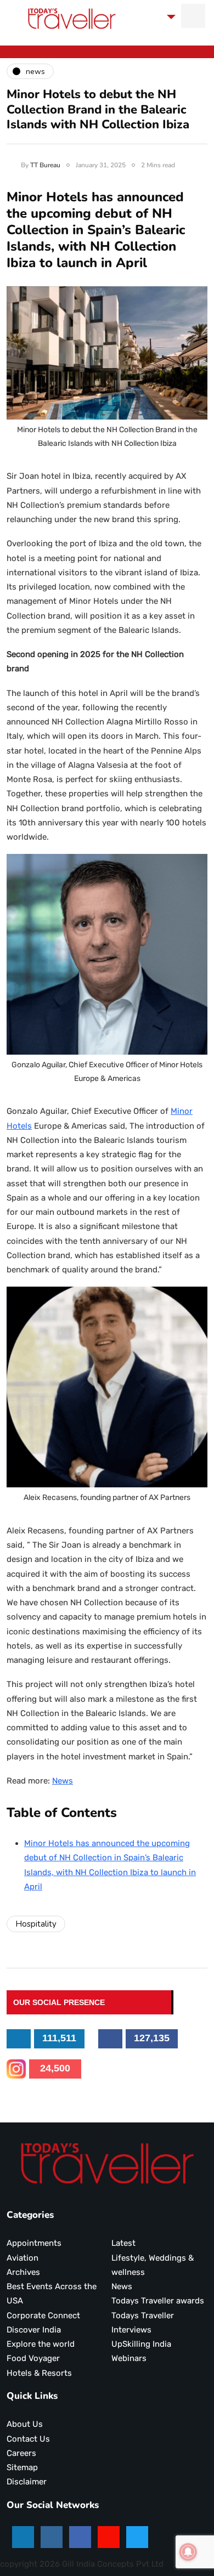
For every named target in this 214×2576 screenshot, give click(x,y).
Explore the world (41, 2344)
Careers (21, 2453)
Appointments (34, 2243)
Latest (123, 2243)
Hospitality (36, 1924)
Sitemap (22, 2467)
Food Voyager (33, 2358)
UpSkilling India (141, 2344)
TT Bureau (45, 165)
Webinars (129, 2358)
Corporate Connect (43, 2315)
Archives (23, 2272)
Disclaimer (27, 2482)
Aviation (22, 2258)
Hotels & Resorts (39, 2373)
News (63, 1781)
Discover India (34, 2330)
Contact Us (28, 2439)
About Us (25, 2424)
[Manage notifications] (188, 2552)
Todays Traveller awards (158, 2301)
